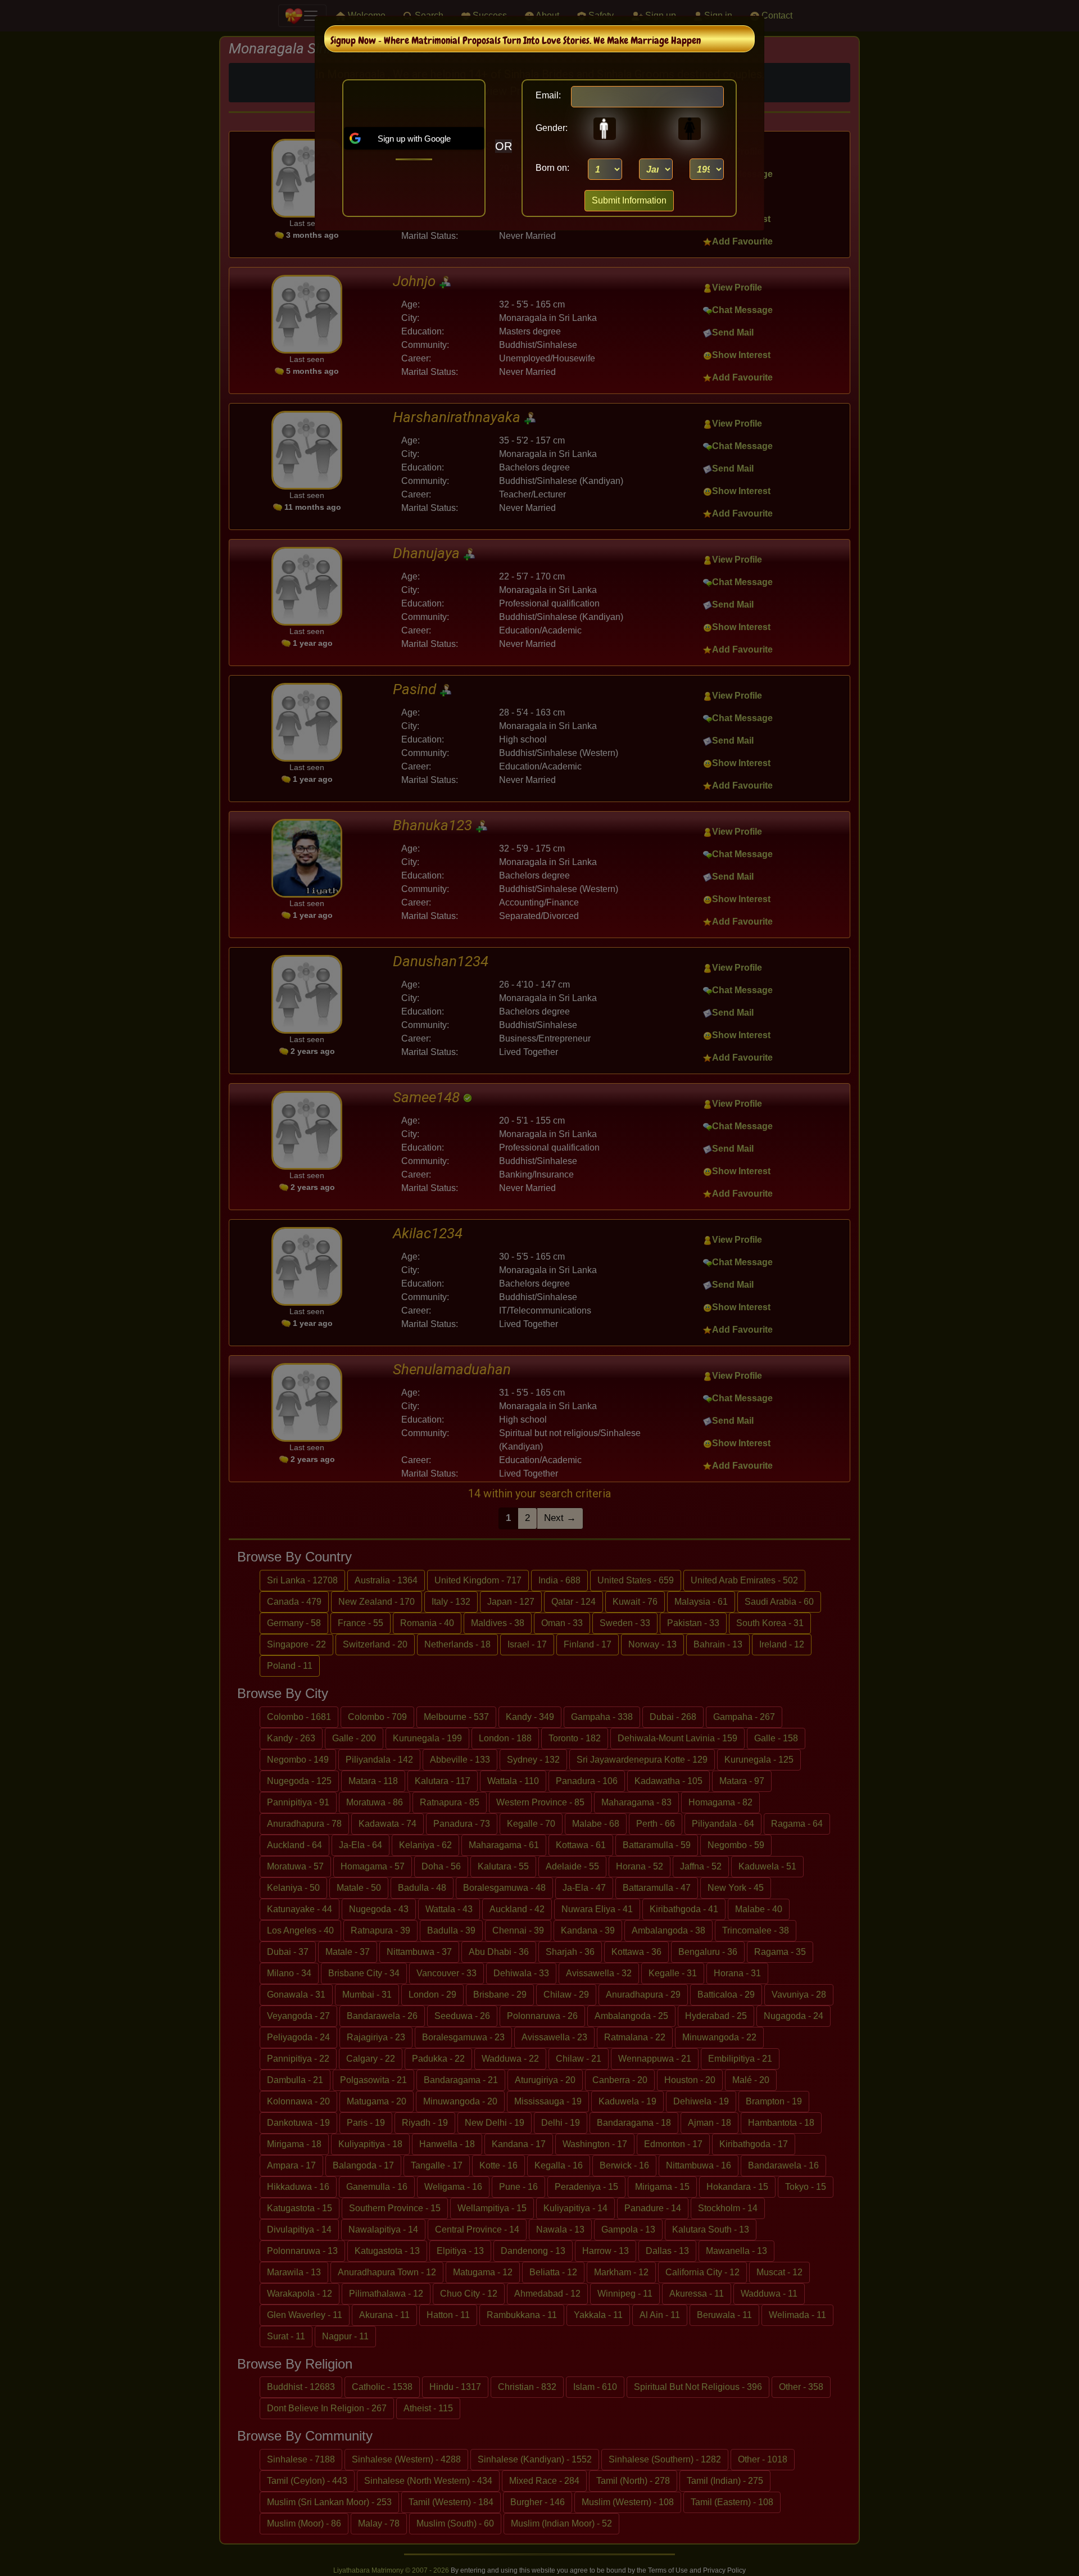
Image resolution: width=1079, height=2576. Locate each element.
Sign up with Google (414, 139)
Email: (548, 95)
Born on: (552, 168)
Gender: (548, 128)
